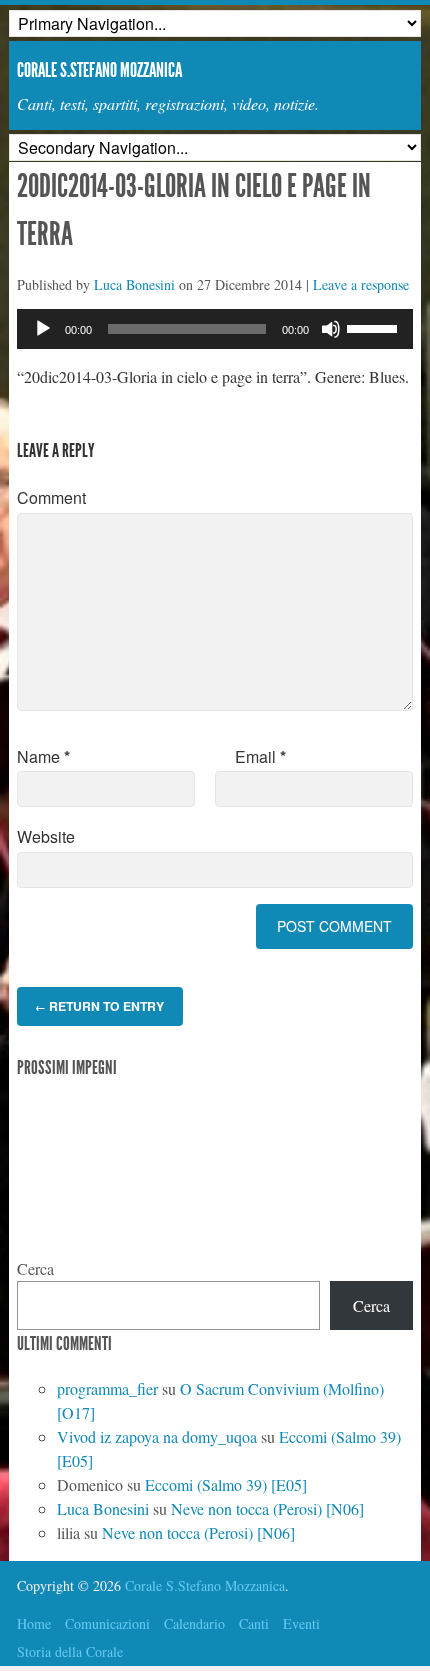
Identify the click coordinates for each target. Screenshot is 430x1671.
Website (46, 836)
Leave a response (361, 284)
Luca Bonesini (134, 284)
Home (34, 1623)
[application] (215, 329)
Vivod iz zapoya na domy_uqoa (157, 1436)
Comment (51, 497)
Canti (254, 1623)
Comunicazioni (107, 1623)
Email (260, 756)
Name (43, 756)
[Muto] (331, 329)
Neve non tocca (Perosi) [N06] (267, 1508)
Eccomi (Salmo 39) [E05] (226, 1484)
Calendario (194, 1623)
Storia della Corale (70, 1651)
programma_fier (107, 1388)
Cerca (35, 1268)
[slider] (375, 327)
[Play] (43, 329)
